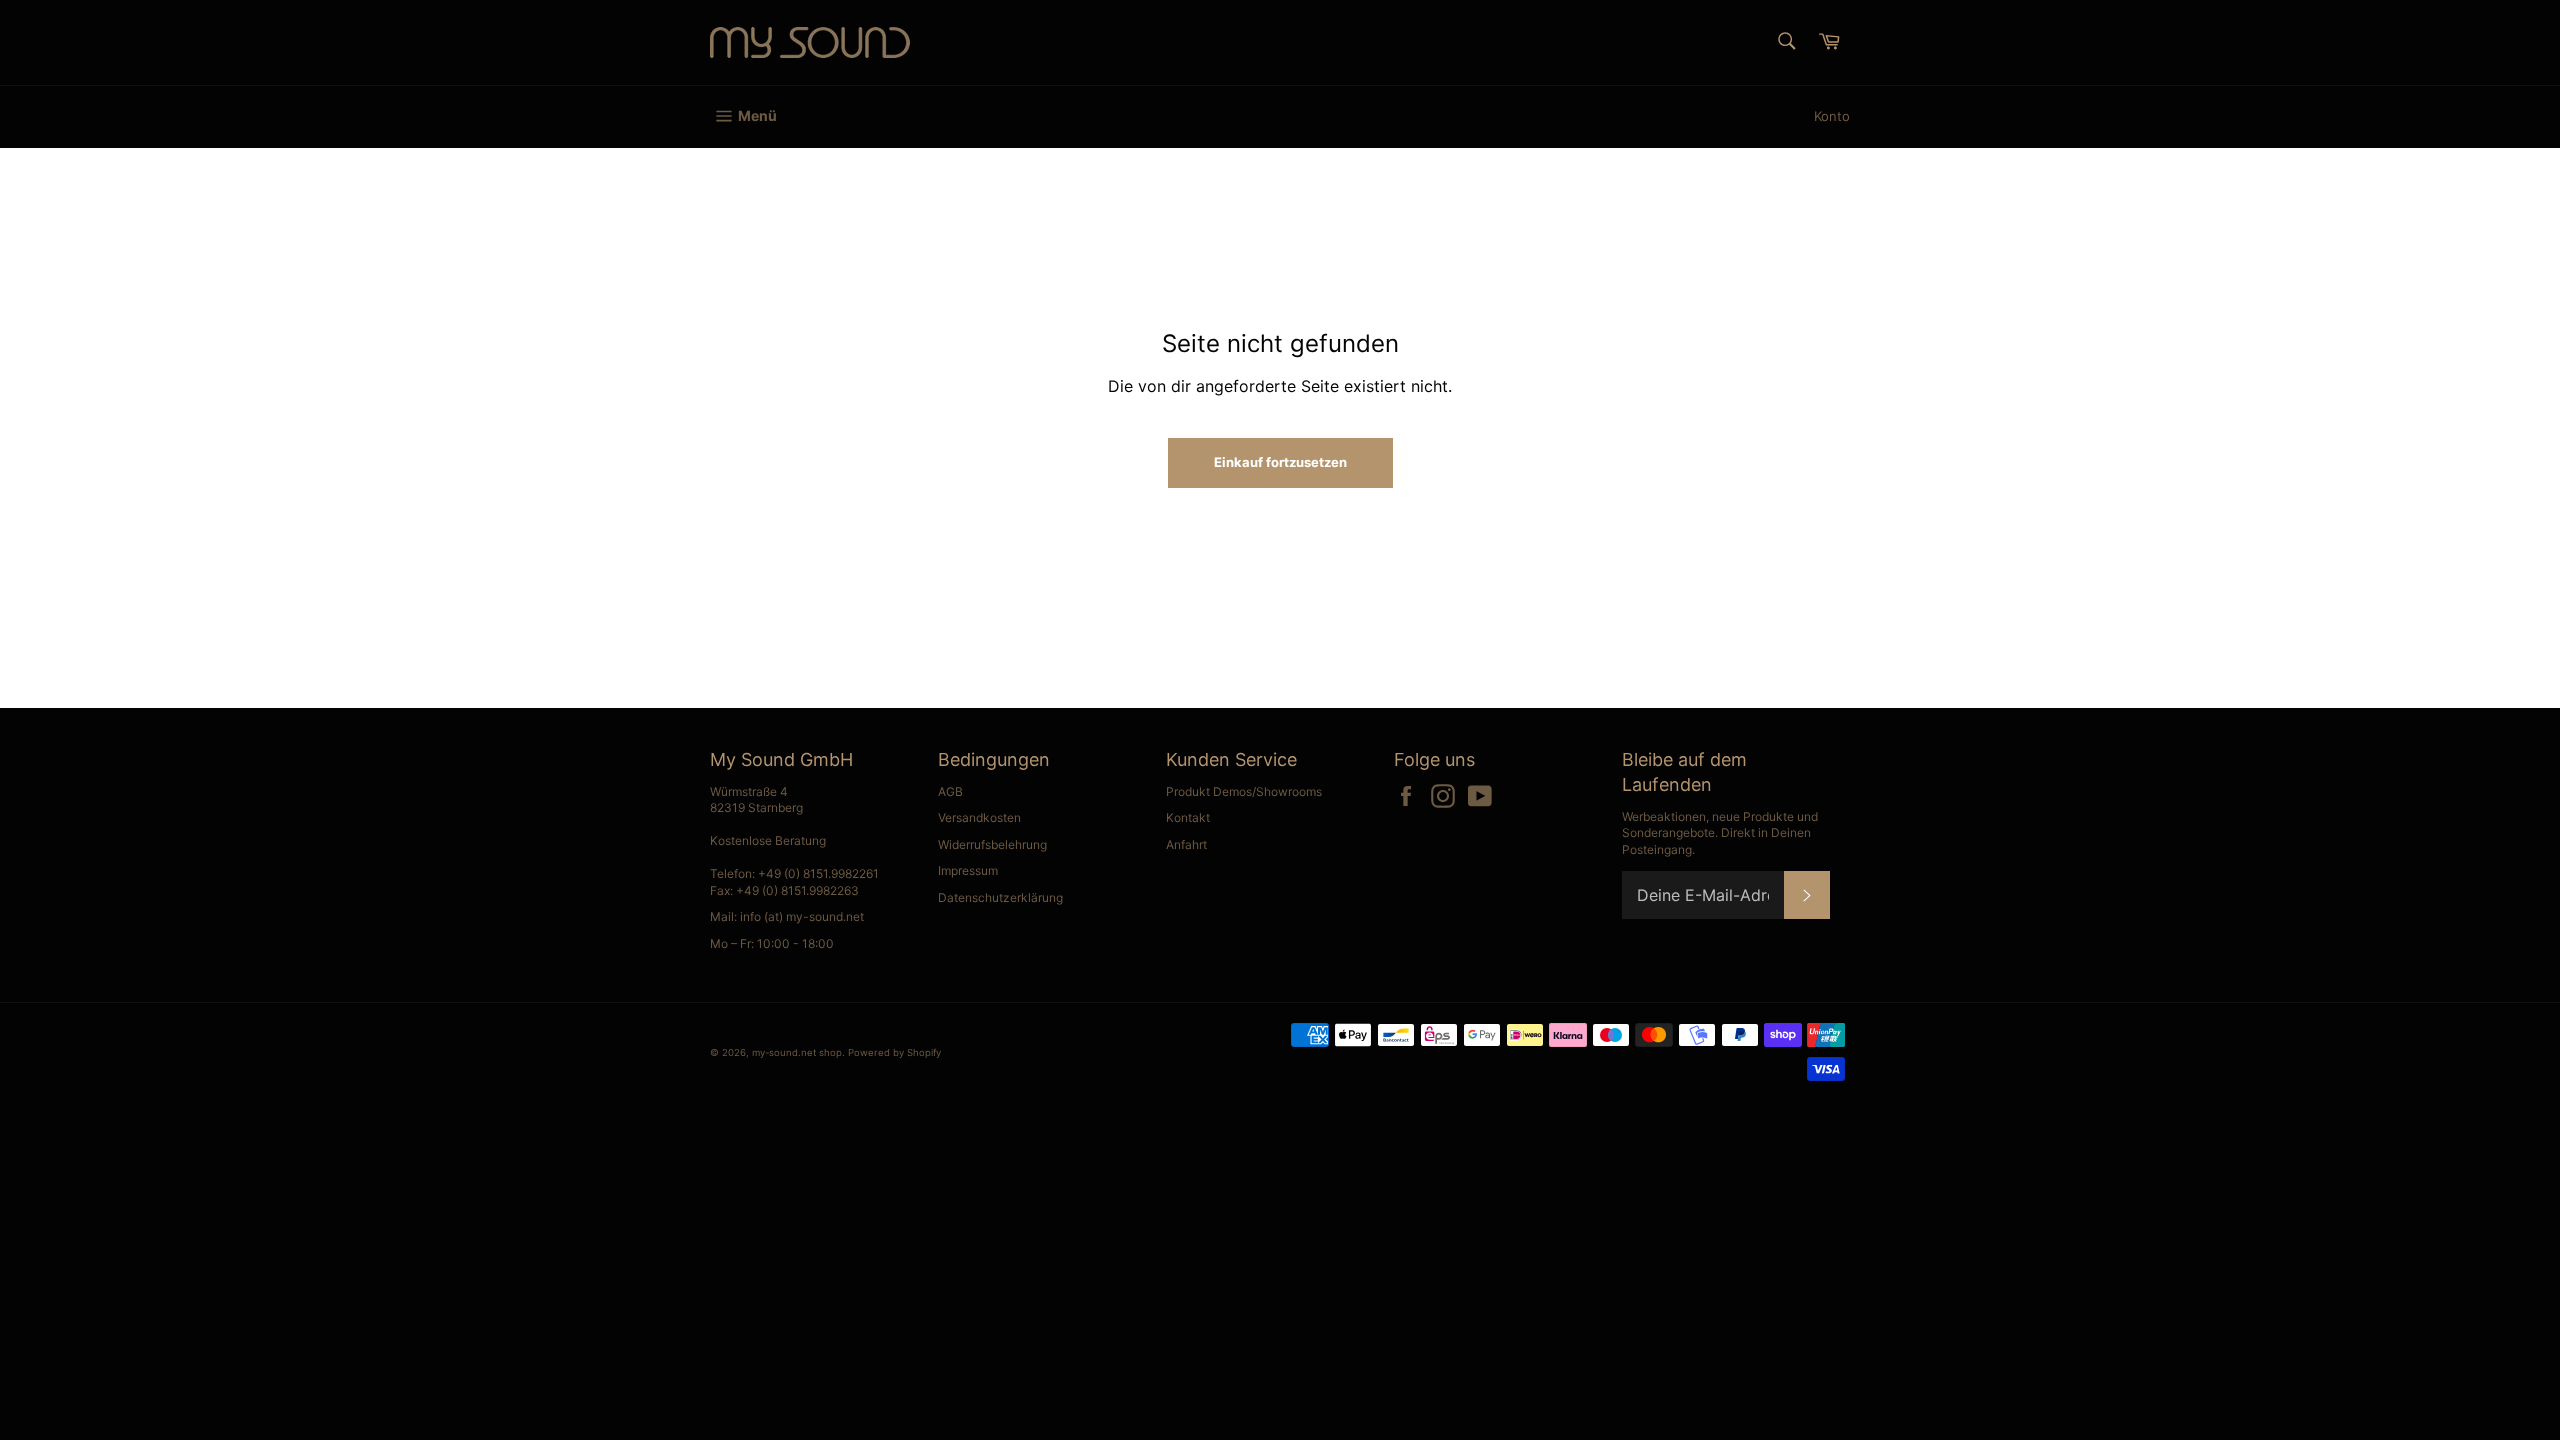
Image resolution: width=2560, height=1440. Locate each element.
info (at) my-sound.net (802, 916)
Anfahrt (1186, 844)
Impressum (968, 870)
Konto (1832, 116)
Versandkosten (979, 817)
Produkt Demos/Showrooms (1244, 791)
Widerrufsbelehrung (992, 844)
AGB (950, 791)
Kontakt (1188, 817)
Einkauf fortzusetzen (1280, 462)
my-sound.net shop (797, 1052)
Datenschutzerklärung (1000, 897)
